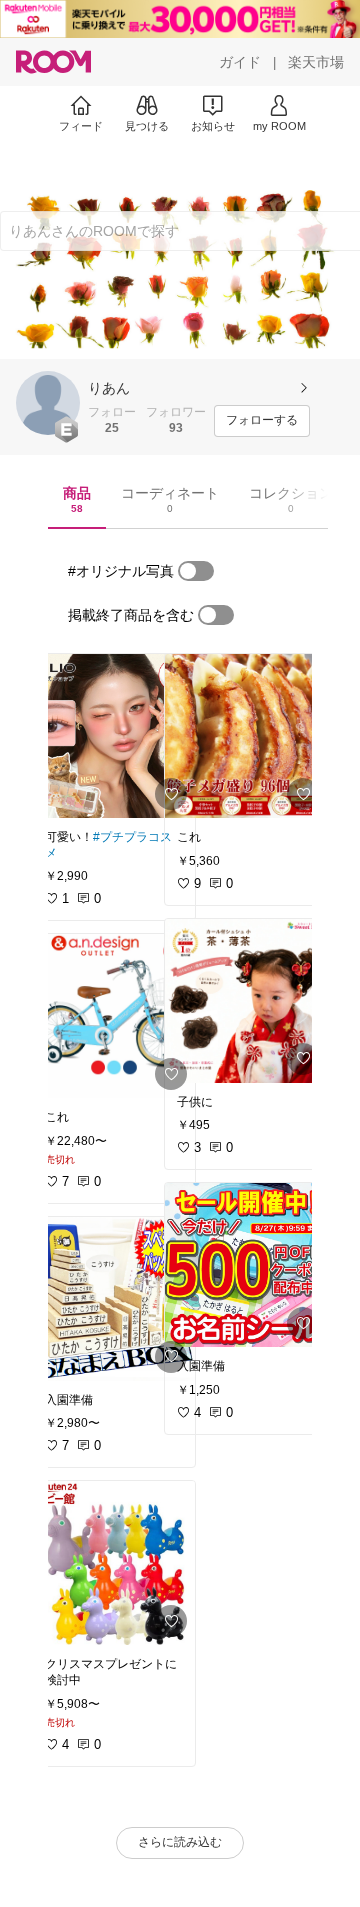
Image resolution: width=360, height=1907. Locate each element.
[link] (114, 736)
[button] (48, 403)
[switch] (196, 571)
